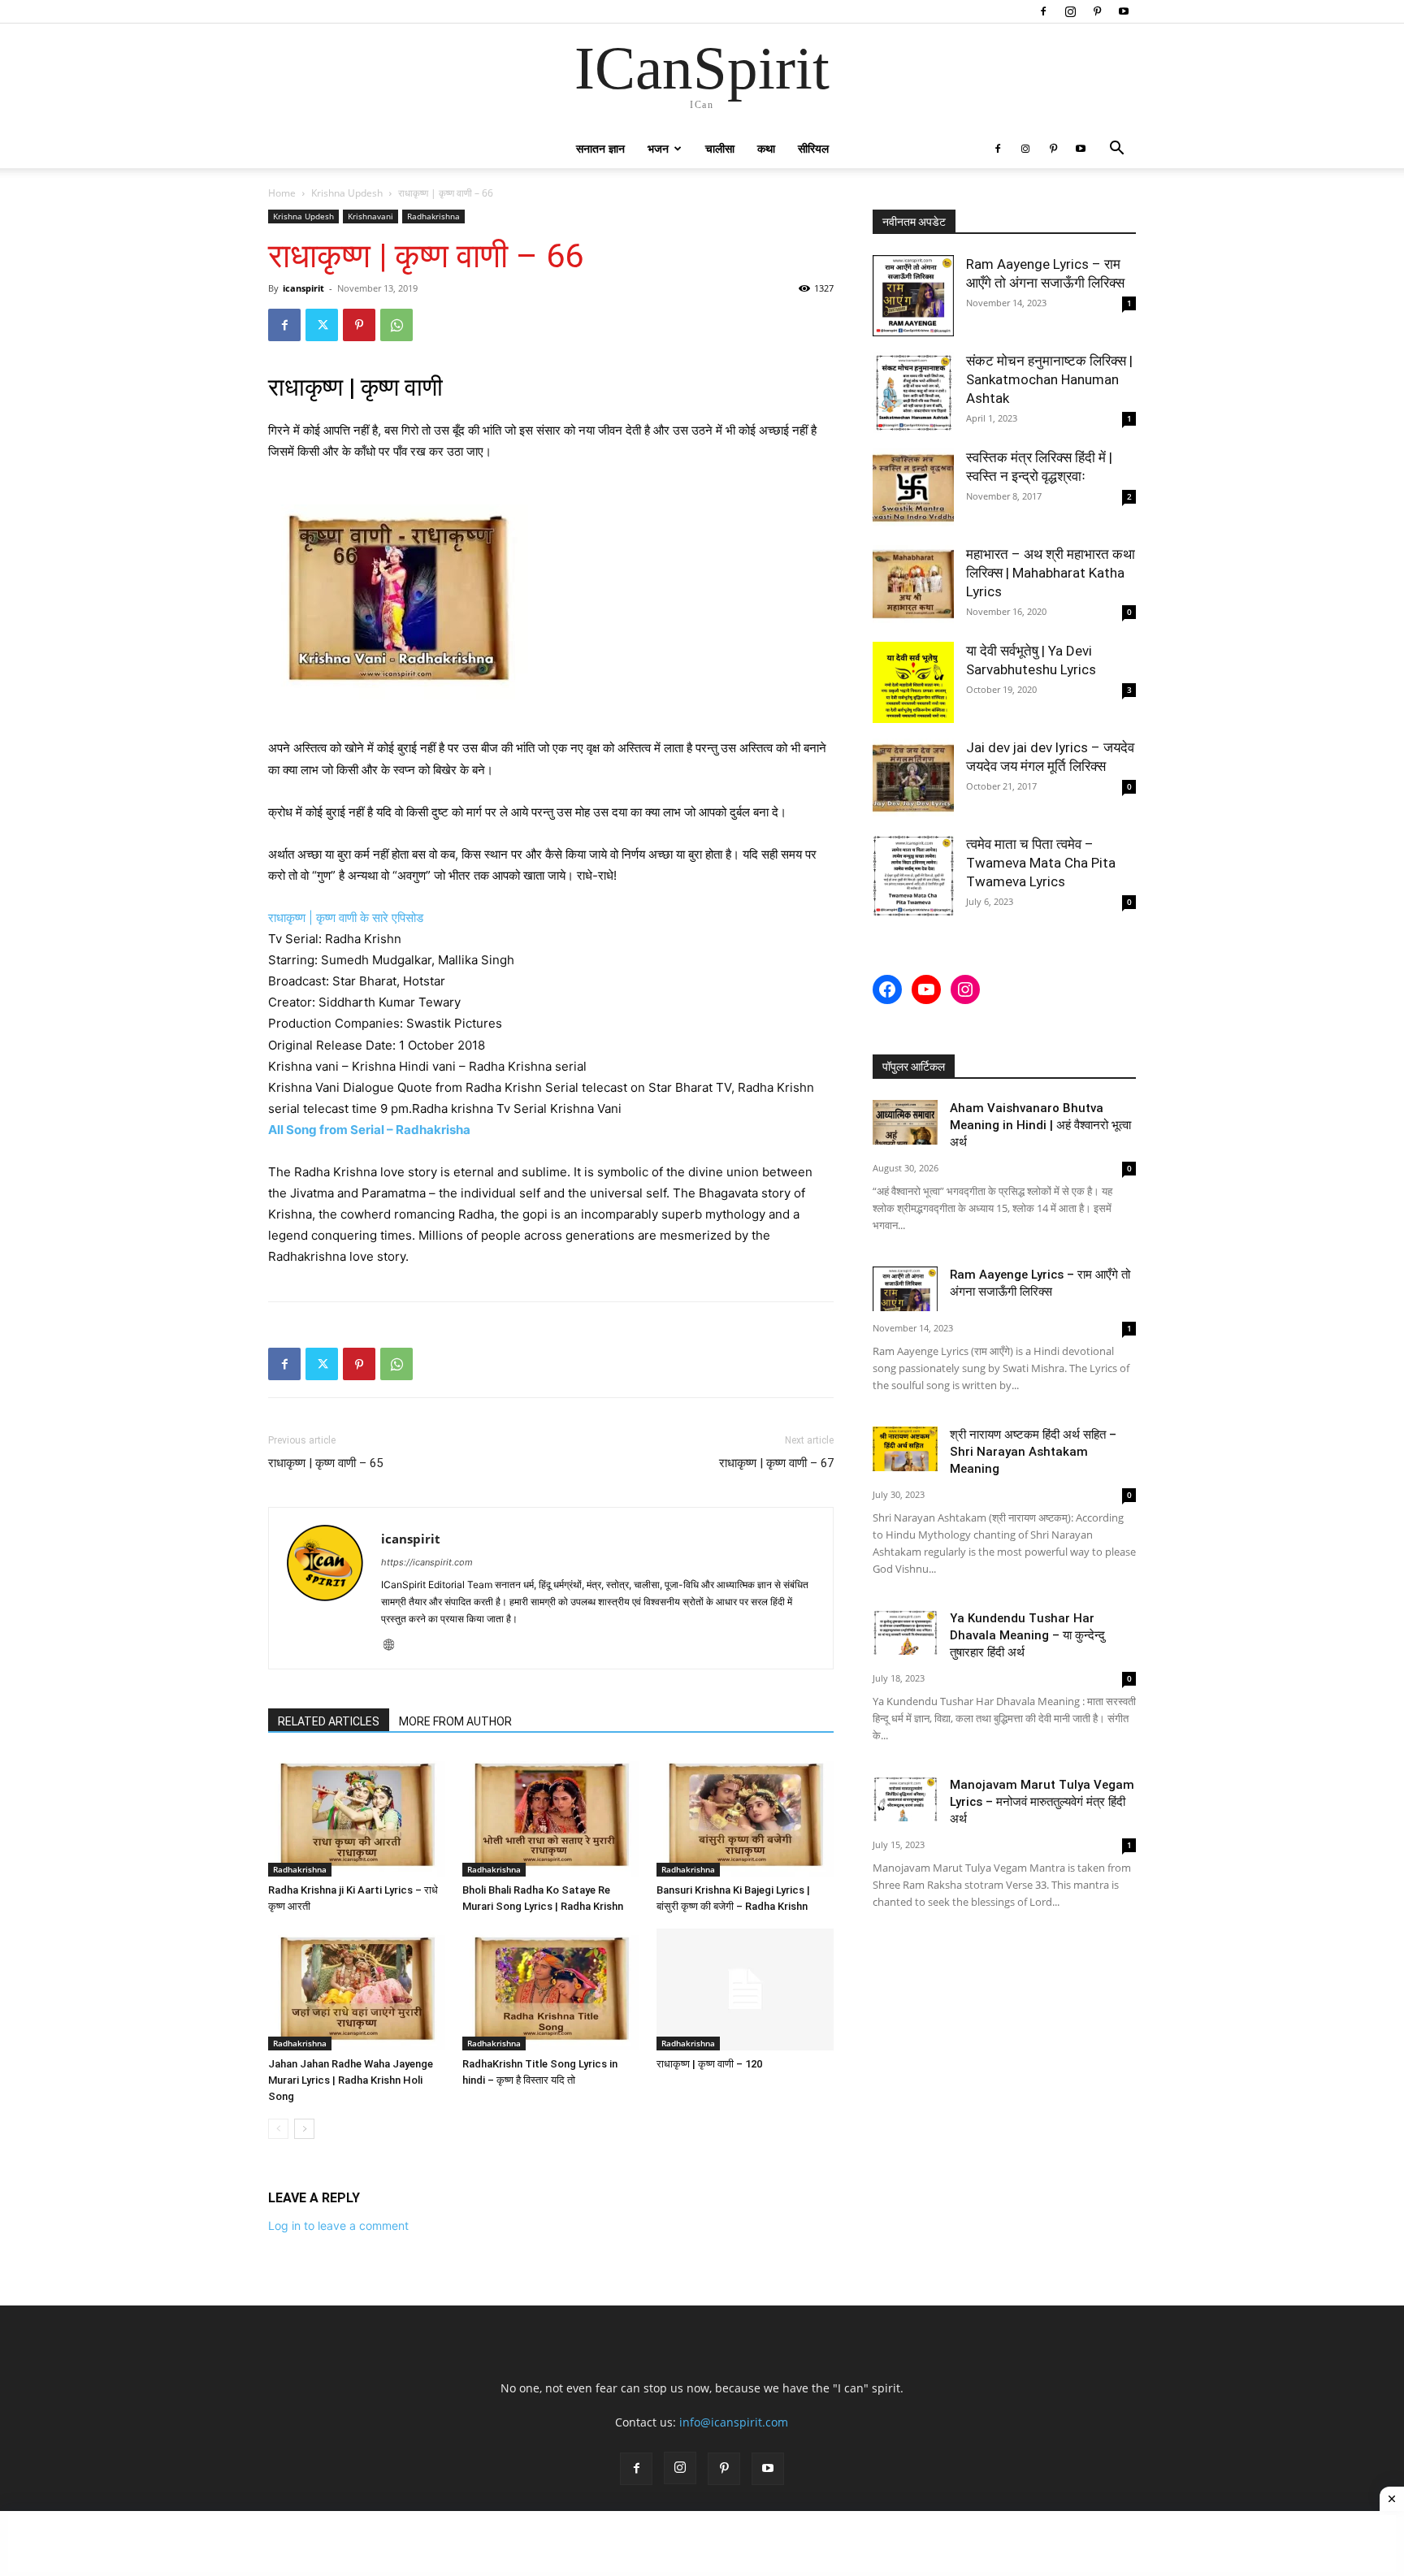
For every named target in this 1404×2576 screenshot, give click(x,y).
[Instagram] (1070, 11)
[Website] (394, 1646)
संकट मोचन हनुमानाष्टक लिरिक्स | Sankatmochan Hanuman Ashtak (1049, 379)
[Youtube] (1124, 11)
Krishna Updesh (347, 193)
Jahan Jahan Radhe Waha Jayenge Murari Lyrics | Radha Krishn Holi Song (351, 2080)
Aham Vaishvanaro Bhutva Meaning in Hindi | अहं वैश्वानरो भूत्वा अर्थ (1040, 1125)
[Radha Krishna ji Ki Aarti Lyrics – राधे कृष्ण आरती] (357, 1816)
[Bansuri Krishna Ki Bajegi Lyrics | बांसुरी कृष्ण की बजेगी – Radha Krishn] (745, 1816)
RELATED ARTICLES (329, 1721)
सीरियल (813, 148)
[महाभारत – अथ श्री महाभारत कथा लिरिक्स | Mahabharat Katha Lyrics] (913, 586)
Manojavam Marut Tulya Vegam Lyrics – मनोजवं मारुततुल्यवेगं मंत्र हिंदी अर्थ (1042, 1802)
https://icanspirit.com (427, 1562)
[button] (1116, 150)
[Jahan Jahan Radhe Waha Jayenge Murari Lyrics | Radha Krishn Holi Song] (357, 1989)
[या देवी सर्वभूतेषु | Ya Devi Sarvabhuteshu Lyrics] (913, 682)
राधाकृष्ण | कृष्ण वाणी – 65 (325, 1463)
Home (282, 193)
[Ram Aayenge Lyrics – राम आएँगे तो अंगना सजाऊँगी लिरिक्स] (913, 296)
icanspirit (303, 288)
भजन (658, 148)
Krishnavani (370, 216)
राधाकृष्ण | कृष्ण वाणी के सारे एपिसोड (347, 918)
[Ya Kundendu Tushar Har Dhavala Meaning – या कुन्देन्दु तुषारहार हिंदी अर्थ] (905, 1632)
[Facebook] (1043, 11)
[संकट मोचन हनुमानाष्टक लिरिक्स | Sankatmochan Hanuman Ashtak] (913, 392)
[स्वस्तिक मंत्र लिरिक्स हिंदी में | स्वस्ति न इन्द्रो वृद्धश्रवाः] (913, 489)
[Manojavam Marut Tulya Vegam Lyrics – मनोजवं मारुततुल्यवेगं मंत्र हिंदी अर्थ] (905, 1799)
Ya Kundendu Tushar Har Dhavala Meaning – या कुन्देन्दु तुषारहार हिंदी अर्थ (1027, 1635)
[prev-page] (278, 2129)
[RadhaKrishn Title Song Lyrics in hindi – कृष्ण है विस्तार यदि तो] (551, 1989)
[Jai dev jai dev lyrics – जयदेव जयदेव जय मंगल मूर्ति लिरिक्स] (913, 779)
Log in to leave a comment (338, 2225)
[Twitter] (322, 325)
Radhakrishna (433, 216)
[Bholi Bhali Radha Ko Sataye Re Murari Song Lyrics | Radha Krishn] (551, 1816)
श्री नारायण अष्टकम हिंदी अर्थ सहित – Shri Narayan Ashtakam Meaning (1033, 1452)
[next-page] (304, 2129)
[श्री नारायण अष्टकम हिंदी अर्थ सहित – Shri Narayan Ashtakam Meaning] (905, 1449)
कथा (766, 148)
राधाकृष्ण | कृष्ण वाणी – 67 (776, 1463)
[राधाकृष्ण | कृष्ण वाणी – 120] (745, 1989)
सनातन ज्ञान (600, 148)
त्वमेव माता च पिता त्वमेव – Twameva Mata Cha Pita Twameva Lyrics (1041, 863)
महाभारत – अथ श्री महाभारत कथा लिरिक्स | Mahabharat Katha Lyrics (1051, 573)
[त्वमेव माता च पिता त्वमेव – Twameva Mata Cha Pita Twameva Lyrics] (913, 876)
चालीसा (720, 148)
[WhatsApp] (396, 325)
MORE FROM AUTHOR (455, 1721)
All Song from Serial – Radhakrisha (370, 1130)
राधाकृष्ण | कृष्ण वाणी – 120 (709, 2064)
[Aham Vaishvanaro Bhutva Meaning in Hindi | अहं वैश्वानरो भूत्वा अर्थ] (905, 1122)
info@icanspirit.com (734, 2422)
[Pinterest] (1097, 11)
